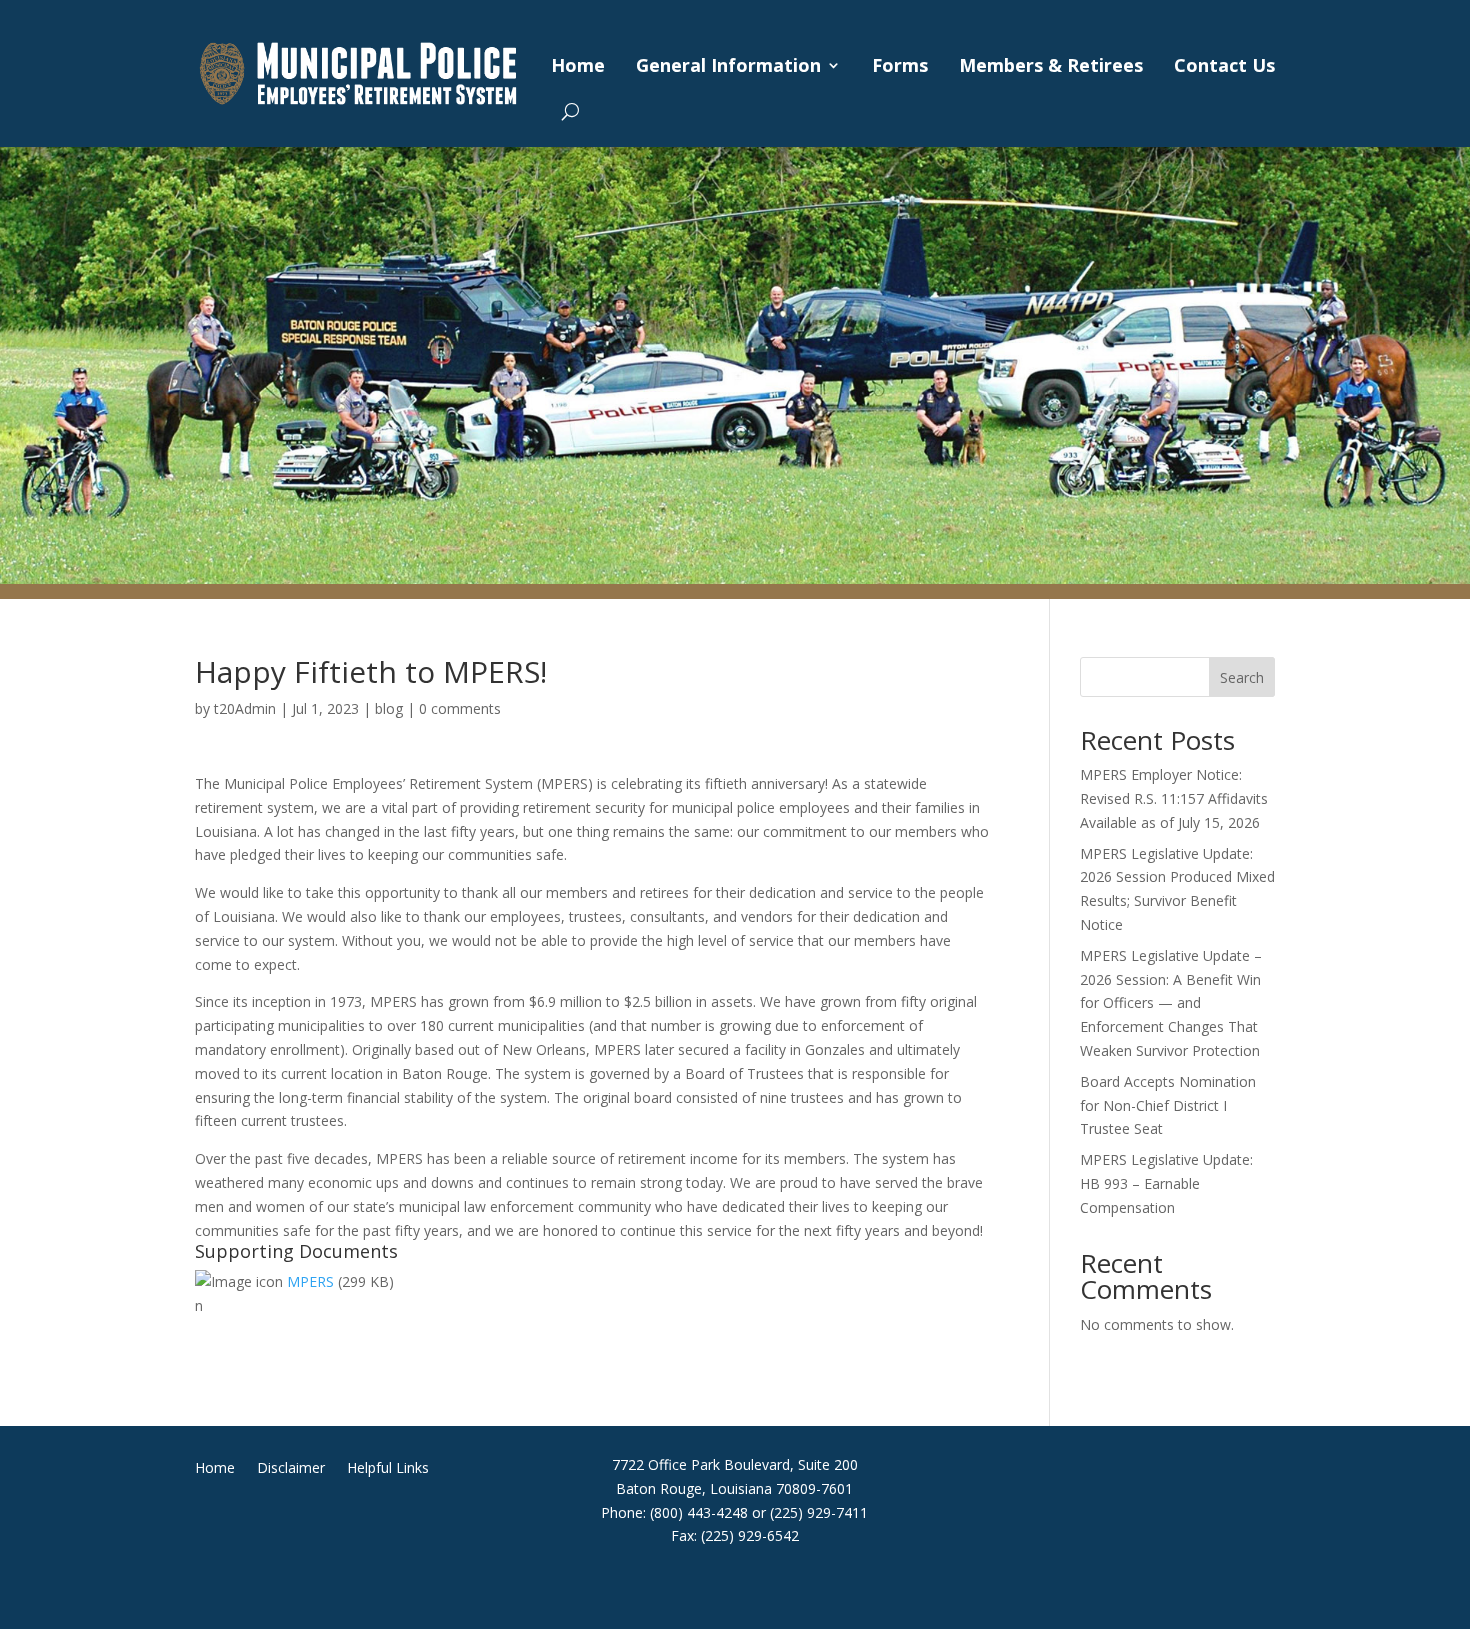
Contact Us (1224, 65)
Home (578, 65)
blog (389, 708)
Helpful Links (388, 1469)
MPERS (310, 1281)
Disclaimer (291, 1469)
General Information (728, 65)
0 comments (460, 708)
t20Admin (245, 708)
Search (1242, 677)
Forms (900, 65)
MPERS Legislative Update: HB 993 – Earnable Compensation (1166, 1183)
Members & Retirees (1051, 65)
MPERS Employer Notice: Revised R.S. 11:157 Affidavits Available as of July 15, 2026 (1174, 798)
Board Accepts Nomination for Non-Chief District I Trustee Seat (1168, 1105)
